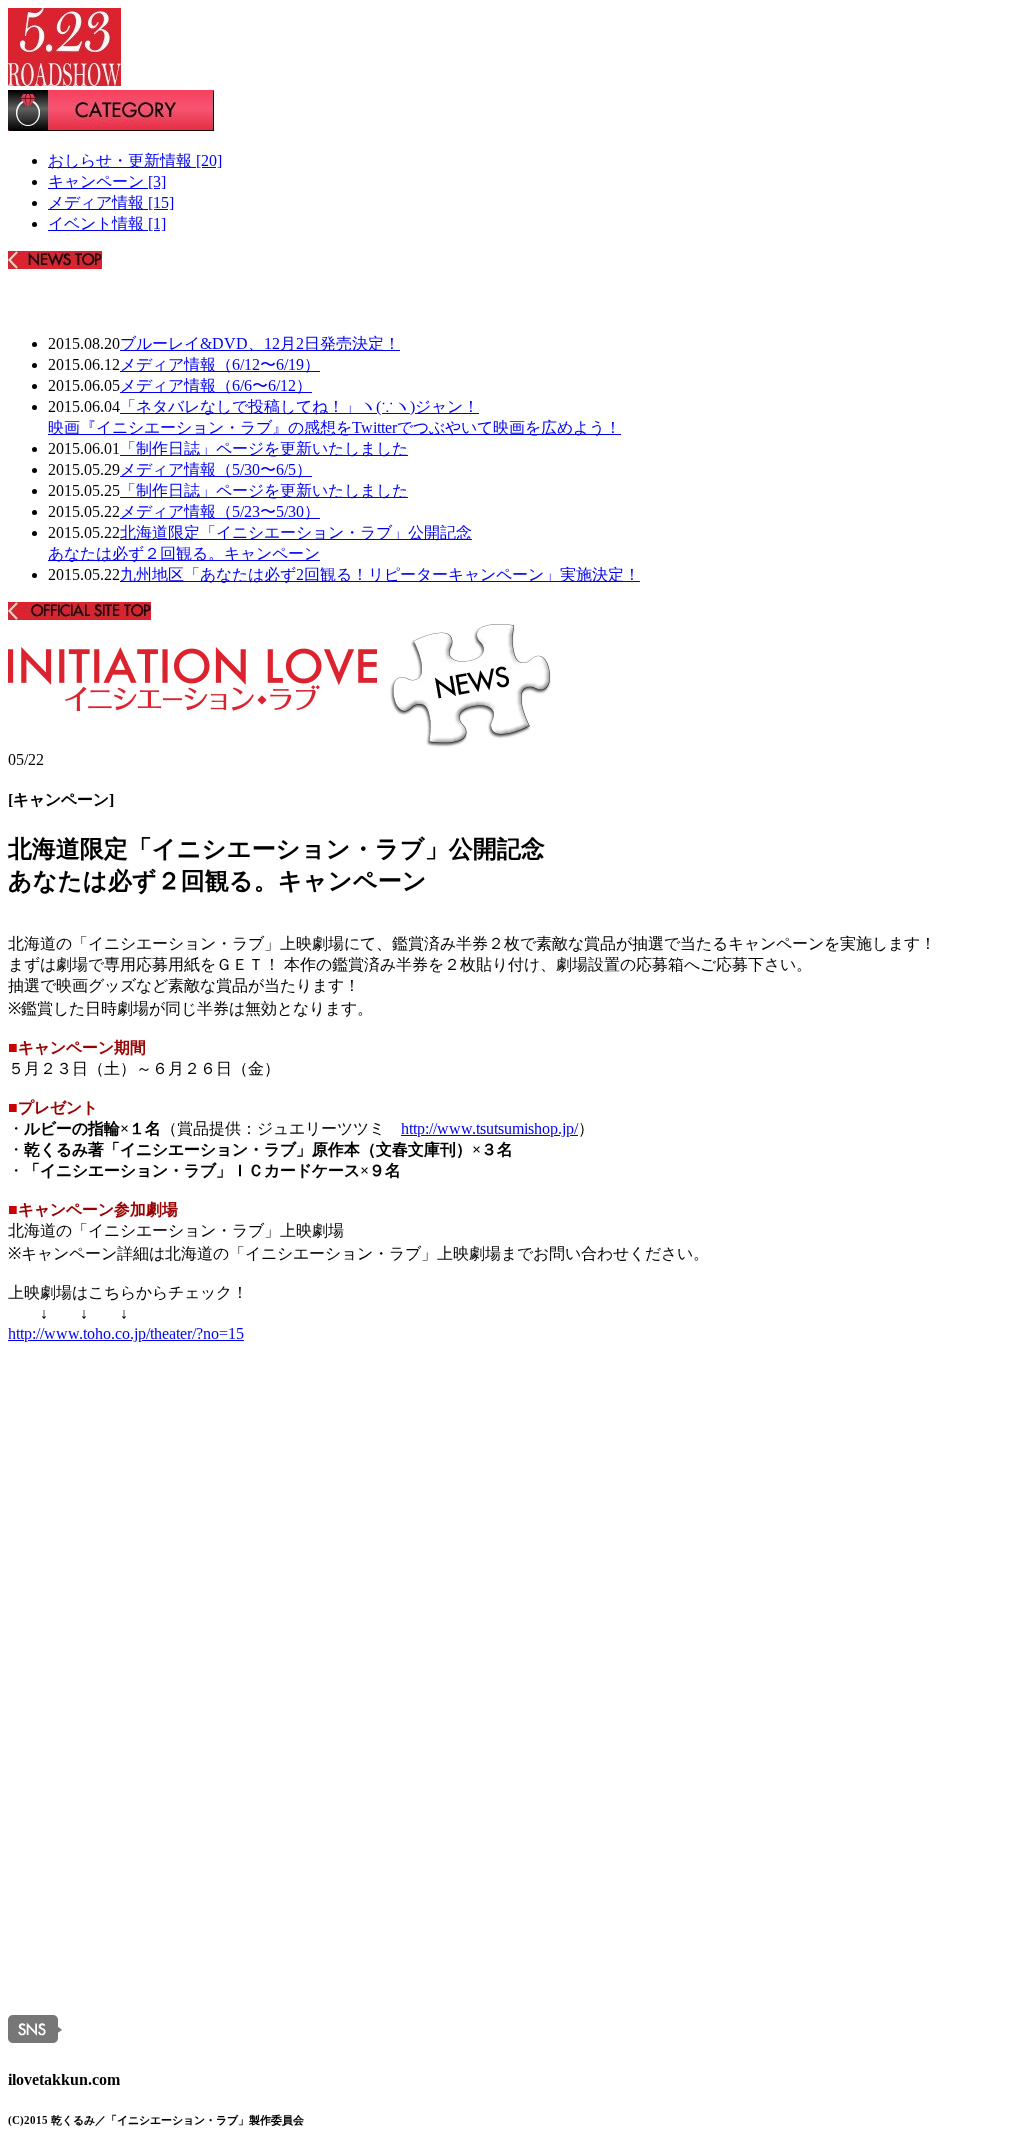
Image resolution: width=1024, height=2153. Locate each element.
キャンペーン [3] (107, 181)
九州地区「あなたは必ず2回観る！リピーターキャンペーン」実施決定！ (380, 574)
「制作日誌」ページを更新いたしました (264, 448)
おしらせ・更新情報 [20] (135, 160)
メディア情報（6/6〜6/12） (216, 385)
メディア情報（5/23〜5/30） (220, 511)
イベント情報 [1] (107, 223)
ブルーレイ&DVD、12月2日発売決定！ (260, 343)
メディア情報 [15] (111, 202)
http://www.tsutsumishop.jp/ (489, 1128)
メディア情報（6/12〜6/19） (220, 364)
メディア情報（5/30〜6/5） (216, 469)
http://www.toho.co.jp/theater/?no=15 (126, 1333)
